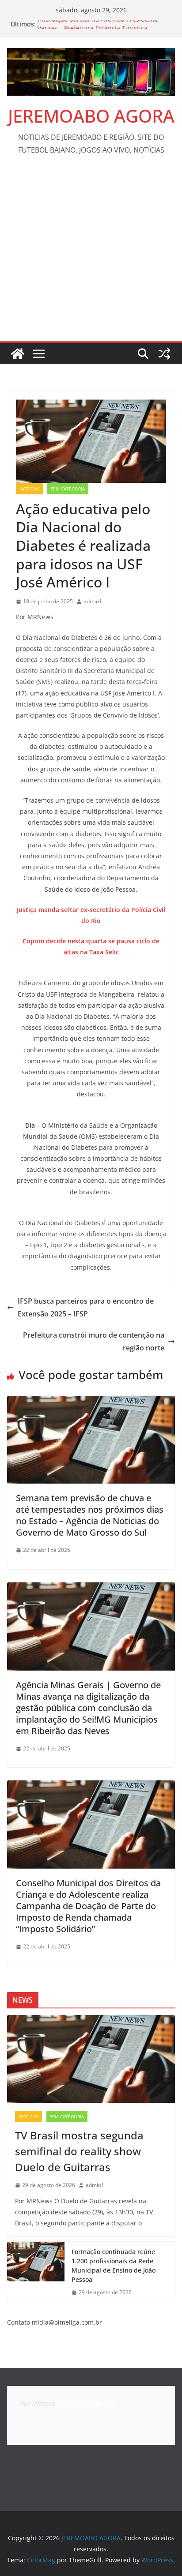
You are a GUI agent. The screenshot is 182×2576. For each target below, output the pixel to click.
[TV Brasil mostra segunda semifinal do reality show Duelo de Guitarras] (91, 2059)
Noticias (29, 489)
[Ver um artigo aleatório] (164, 354)
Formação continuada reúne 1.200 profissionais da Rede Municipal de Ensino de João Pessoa (114, 2266)
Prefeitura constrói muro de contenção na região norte (94, 1341)
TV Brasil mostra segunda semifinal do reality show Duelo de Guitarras (79, 2151)
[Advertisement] (91, 256)
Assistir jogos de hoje (86, 2403)
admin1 (93, 601)
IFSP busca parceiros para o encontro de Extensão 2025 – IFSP (86, 1307)
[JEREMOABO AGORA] (18, 354)
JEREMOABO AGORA (91, 116)
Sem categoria (68, 489)
